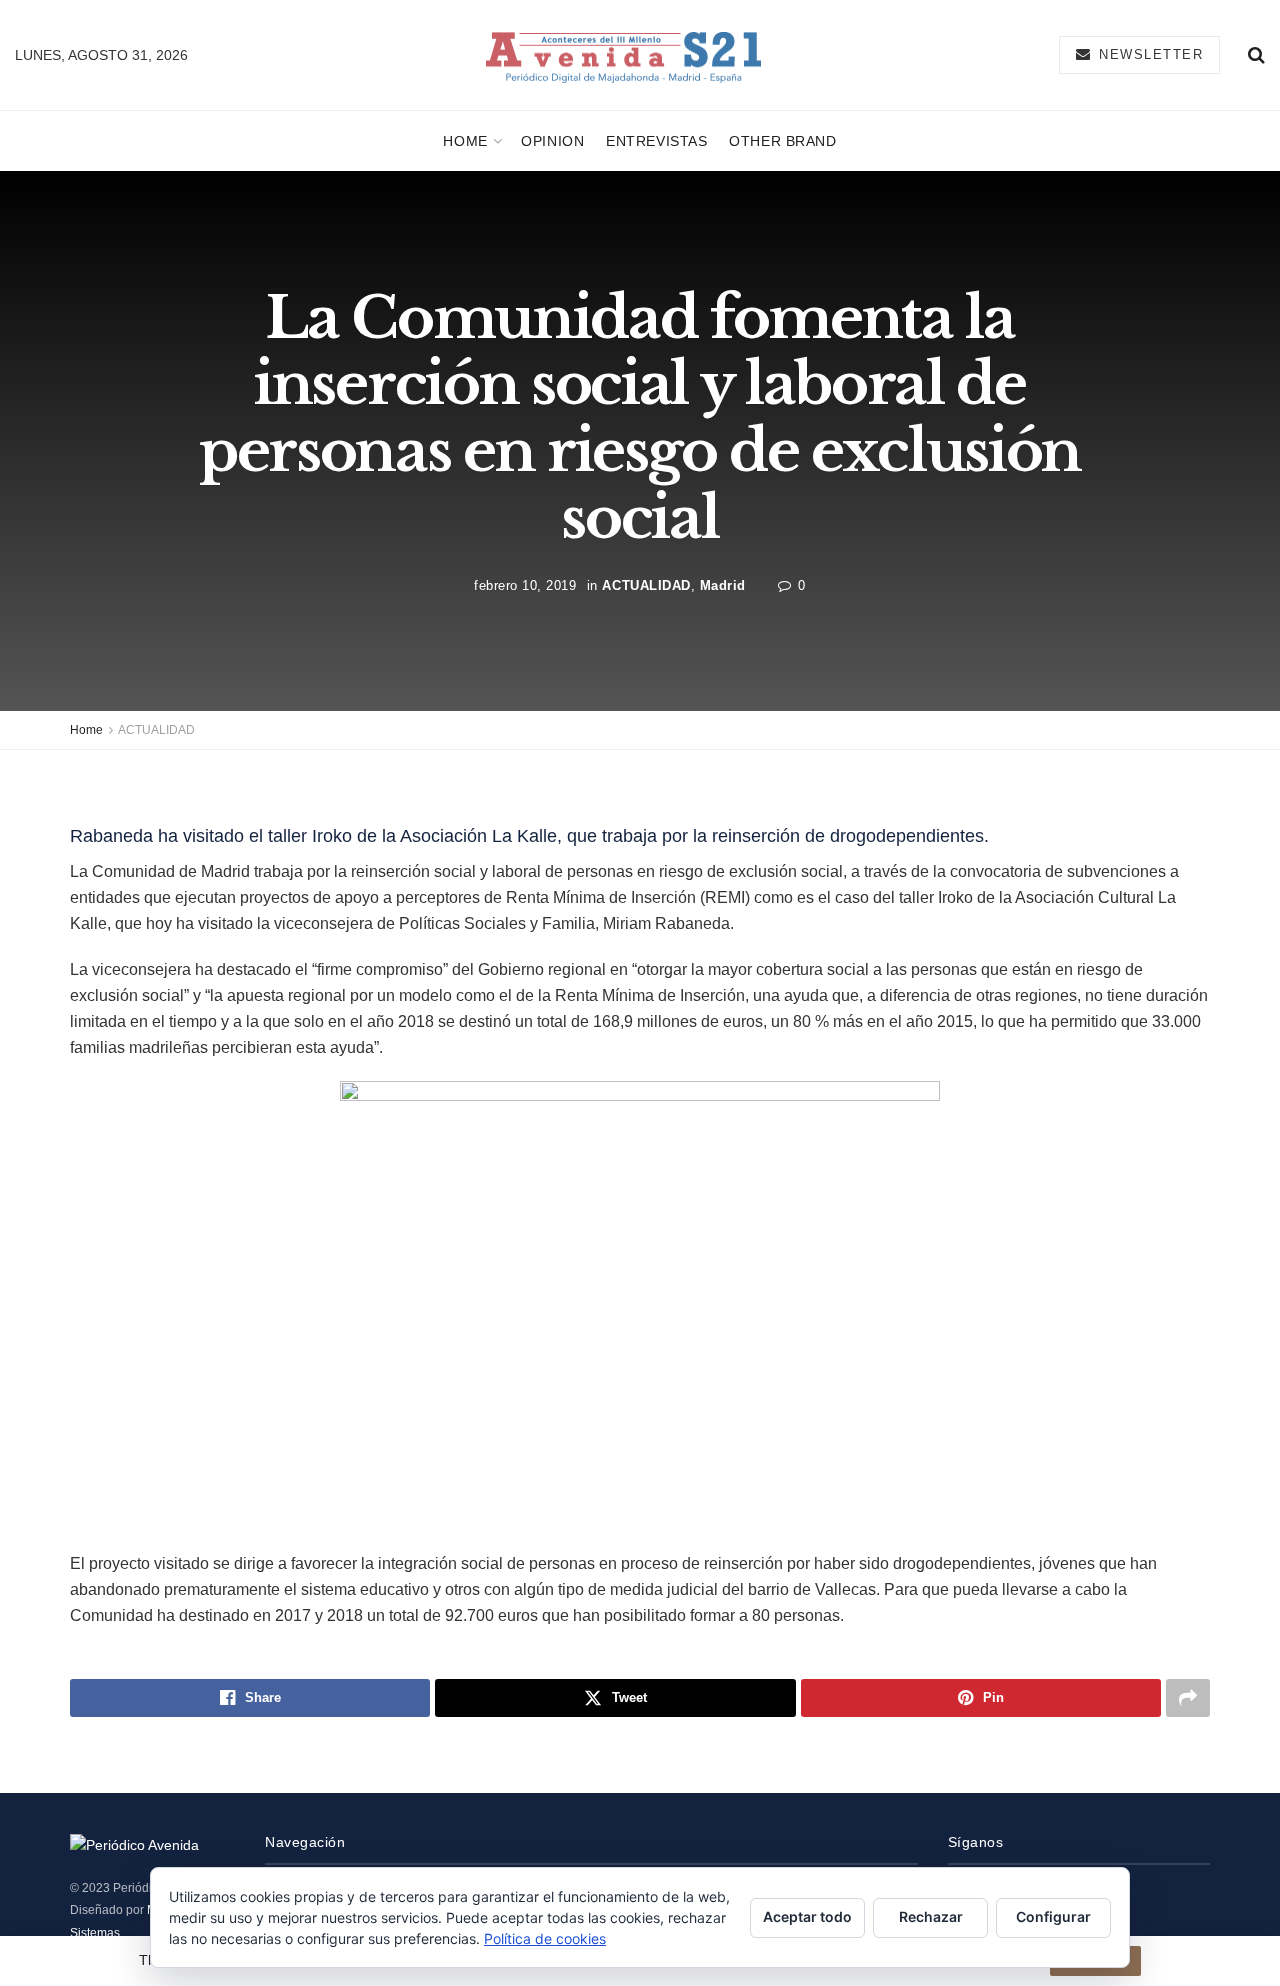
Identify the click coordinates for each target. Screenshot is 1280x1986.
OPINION (552, 141)
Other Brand (782, 141)
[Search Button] (1256, 55)
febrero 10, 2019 (525, 585)
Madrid (723, 585)
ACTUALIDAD (646, 585)
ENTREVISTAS (656, 141)
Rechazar (931, 1916)
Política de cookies (545, 1938)
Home (465, 141)
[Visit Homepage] (623, 55)
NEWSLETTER (1149, 54)
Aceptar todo (807, 1916)
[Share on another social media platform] (1188, 1698)
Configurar (1053, 1916)
